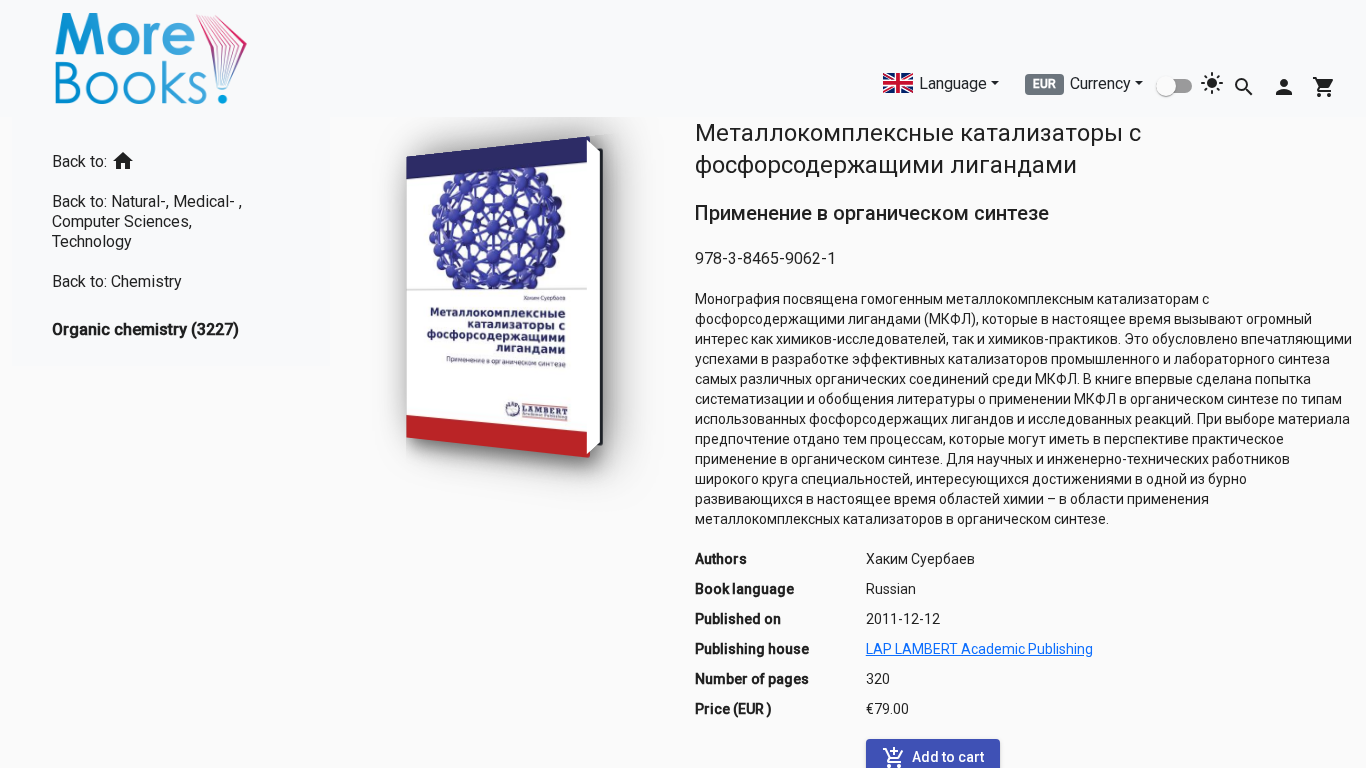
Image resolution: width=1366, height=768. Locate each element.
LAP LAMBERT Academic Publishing (979, 649)
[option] (171, 157)
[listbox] (171, 241)
